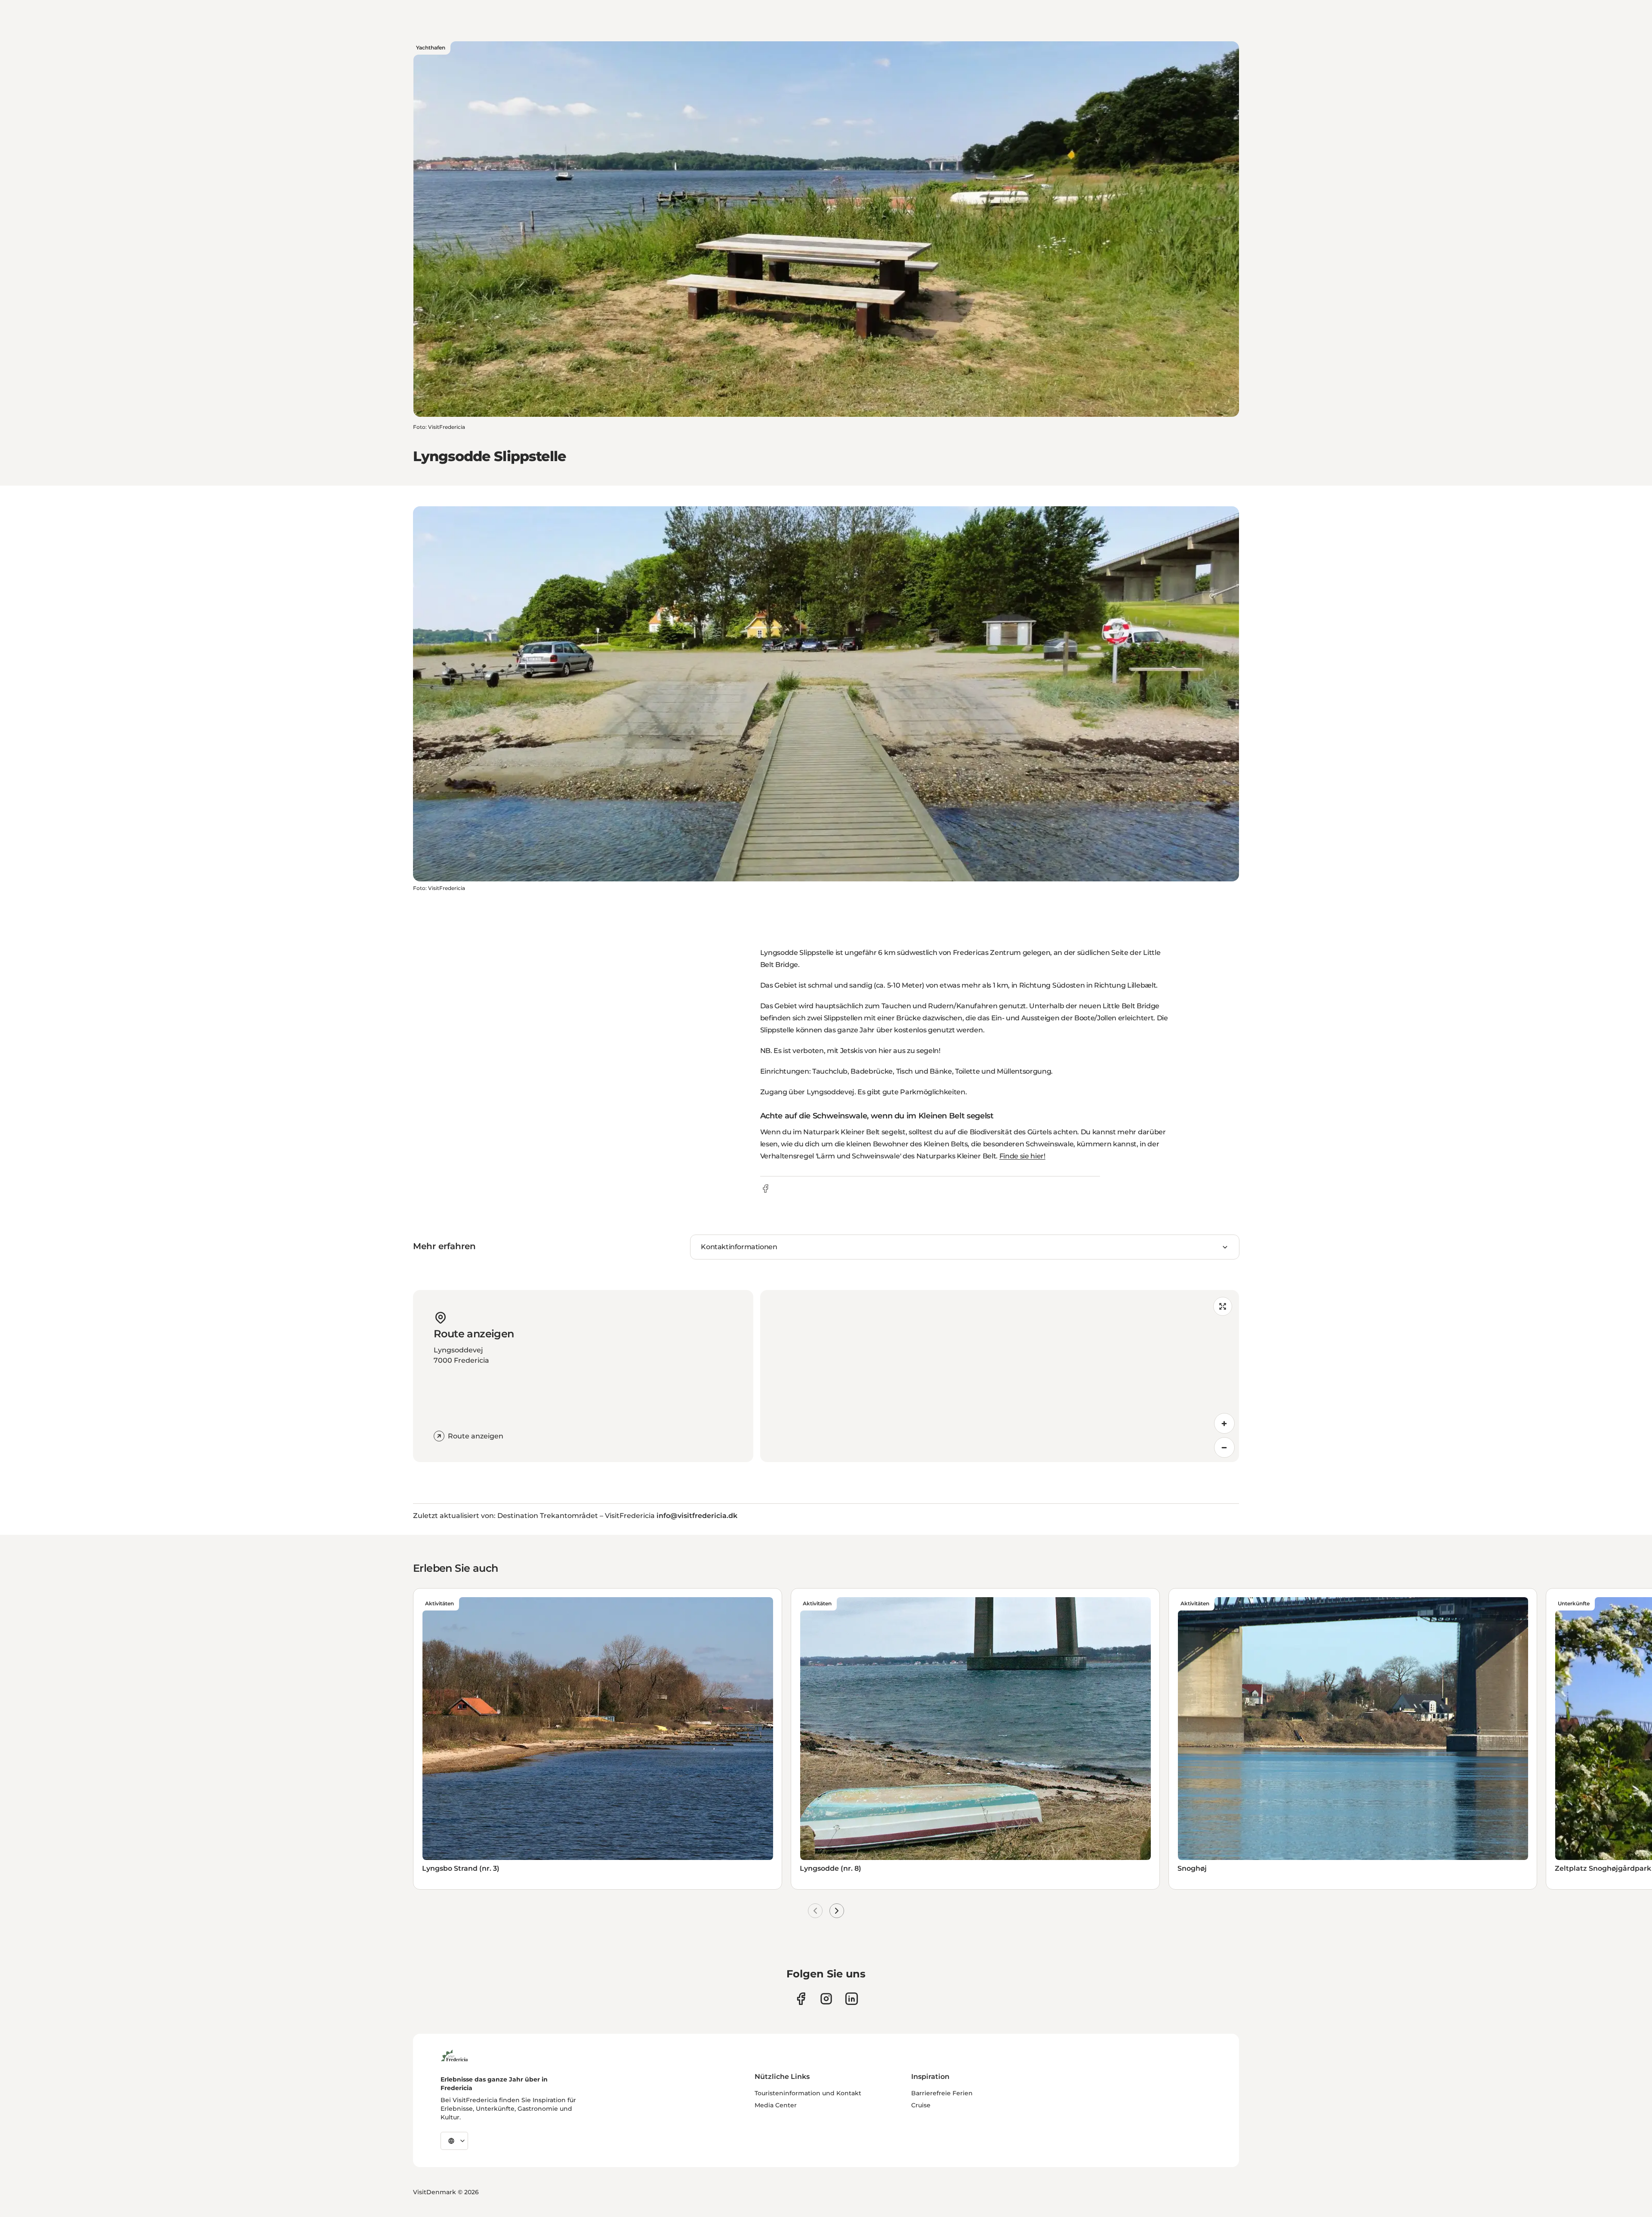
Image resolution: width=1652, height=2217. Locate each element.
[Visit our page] (801, 1999)
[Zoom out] (1224, 1447)
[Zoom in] (1224, 1423)
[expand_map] (1223, 1306)
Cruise (921, 2105)
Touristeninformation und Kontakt (808, 2093)
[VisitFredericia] (454, 2054)
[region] (1000, 1376)
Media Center (776, 2105)
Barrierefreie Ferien (942, 2093)
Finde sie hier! (1022, 1156)
